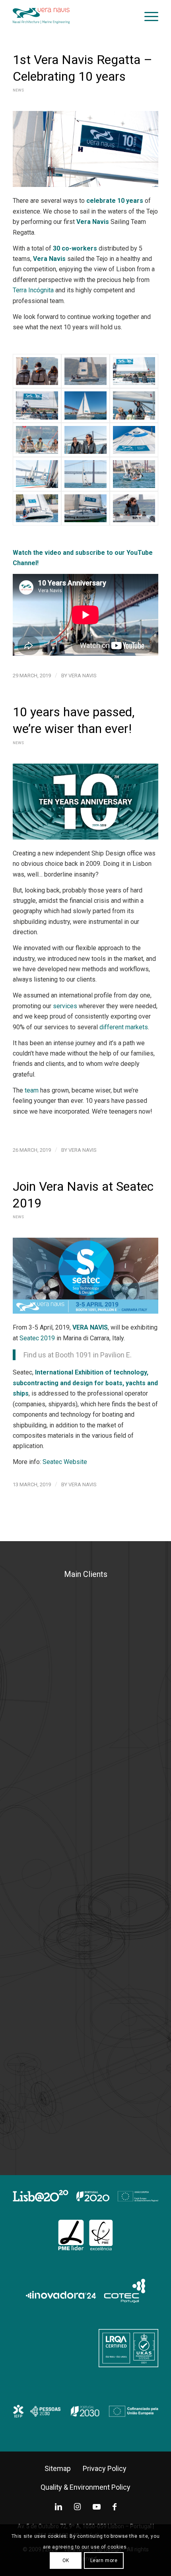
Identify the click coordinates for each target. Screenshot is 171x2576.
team (32, 1090)
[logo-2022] (71, 16)
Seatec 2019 (37, 1338)
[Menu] (147, 16)
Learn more (104, 2560)
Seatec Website (65, 1462)
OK (66, 2560)
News (18, 90)
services (65, 1006)
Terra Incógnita (33, 290)
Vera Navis (83, 676)
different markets (124, 1027)
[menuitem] (147, 16)
